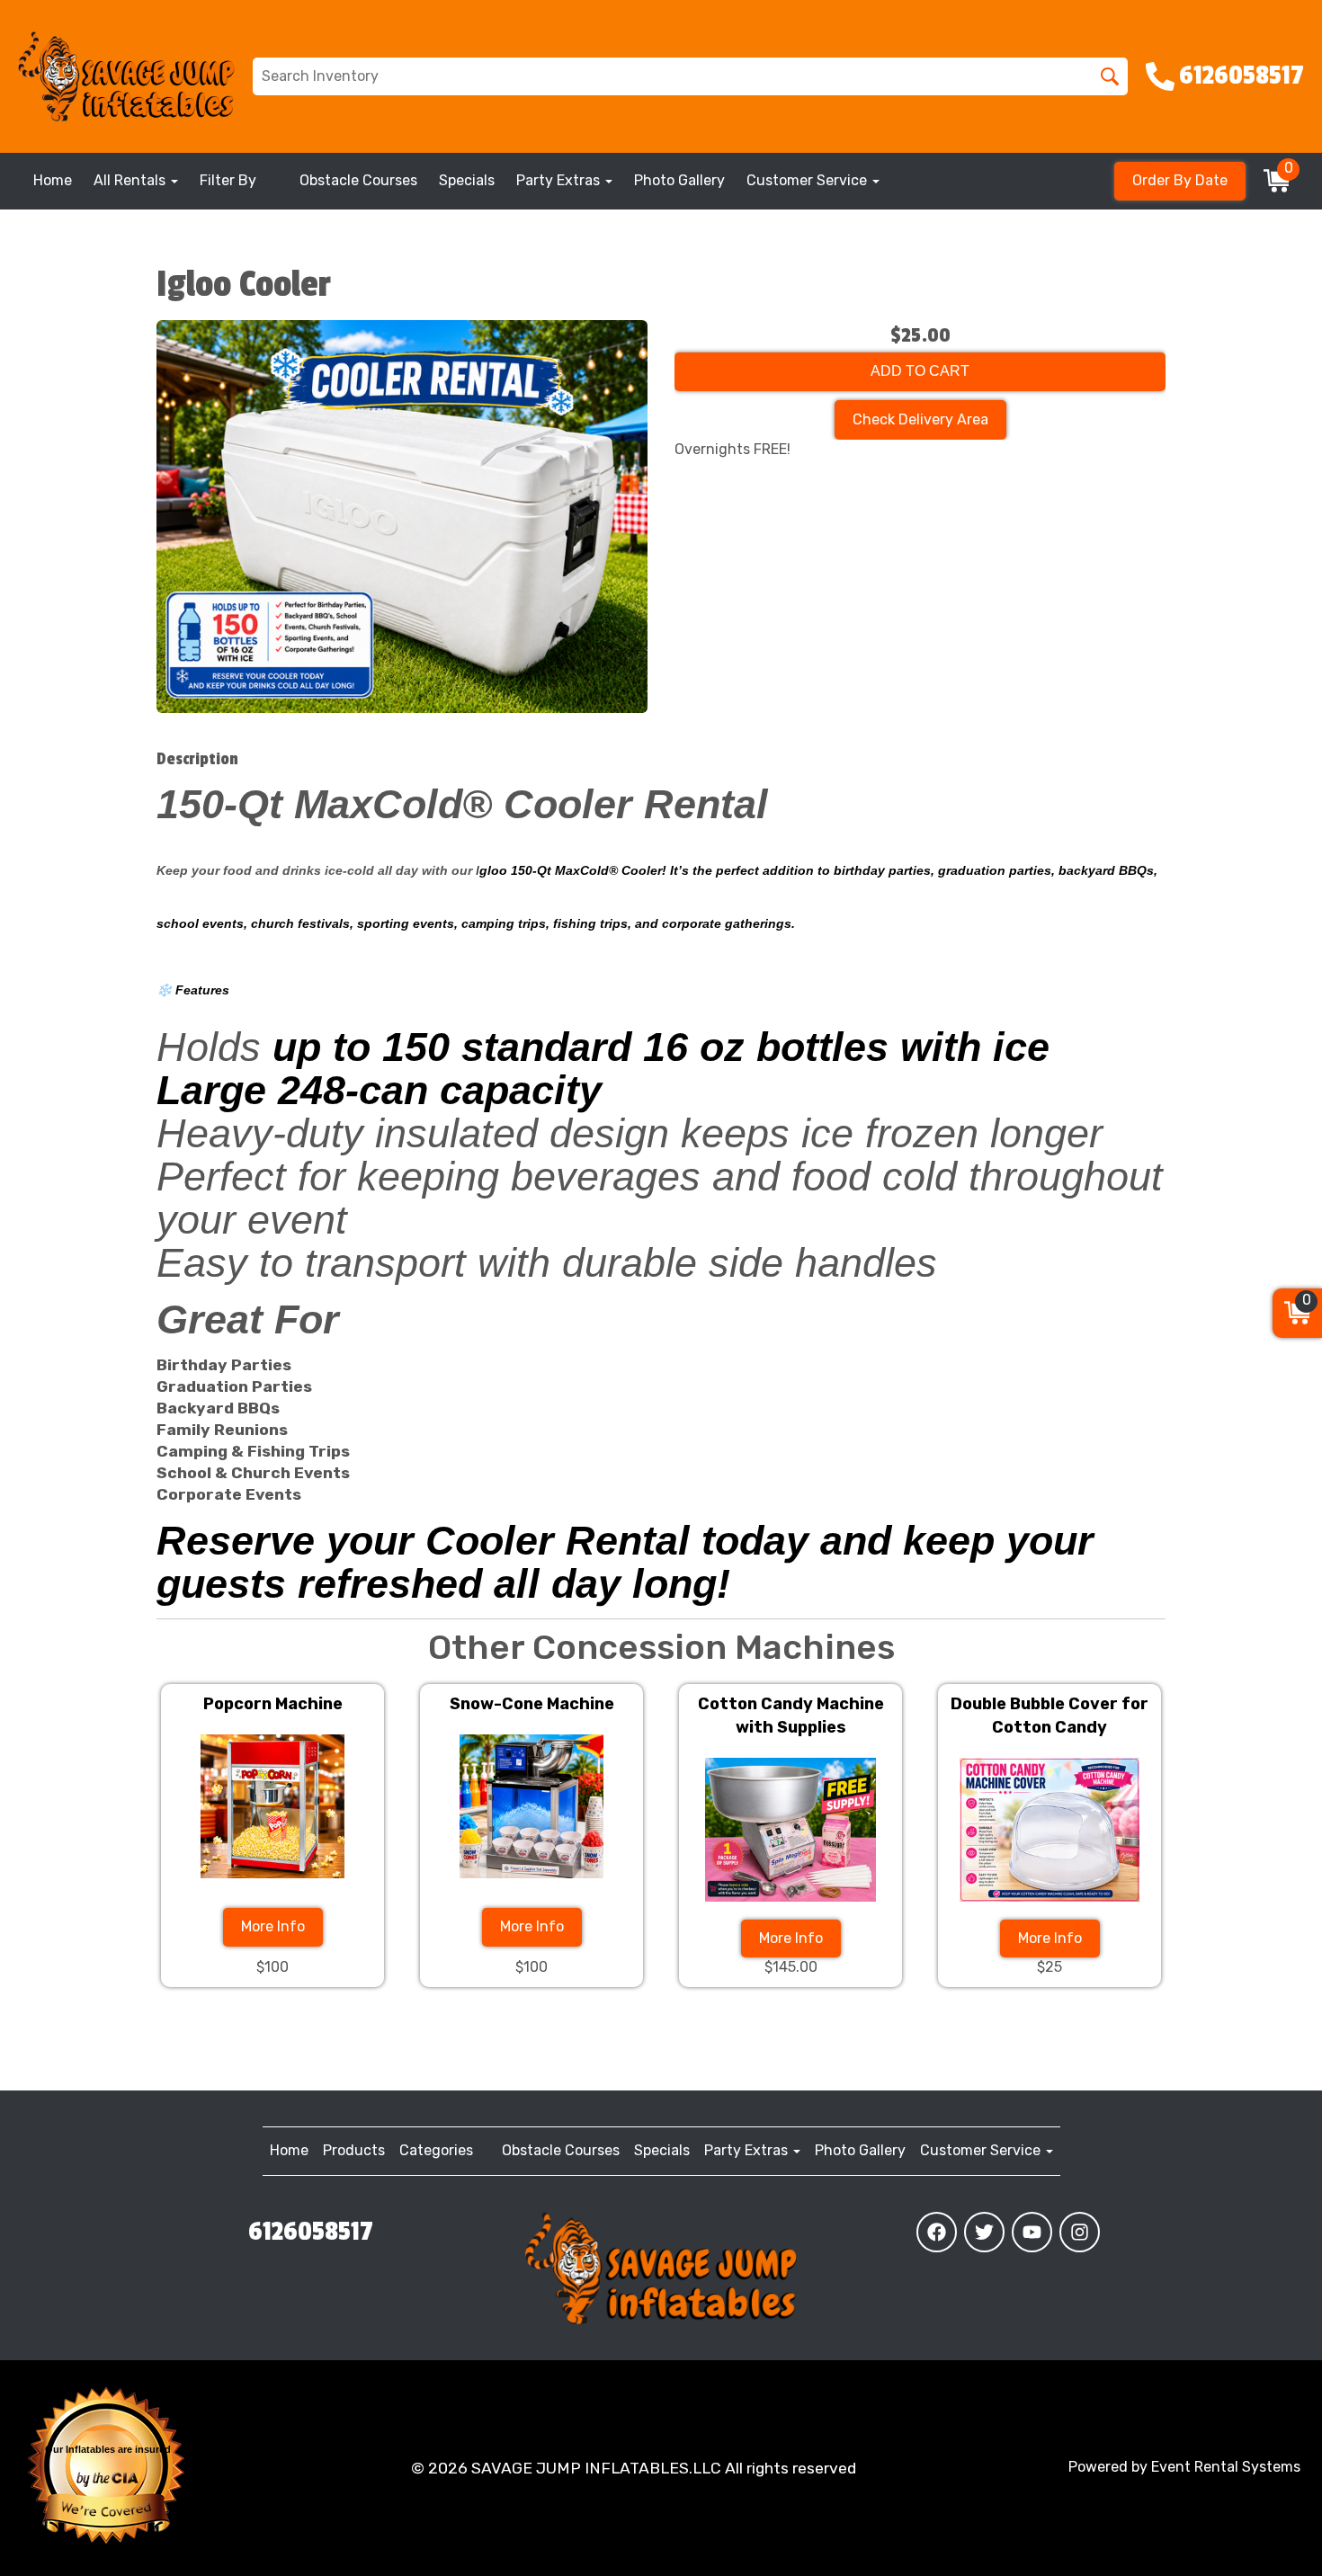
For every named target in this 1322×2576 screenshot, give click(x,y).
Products (354, 2150)
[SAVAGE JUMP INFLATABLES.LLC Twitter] (984, 2232)
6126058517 (311, 2232)
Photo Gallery (679, 180)
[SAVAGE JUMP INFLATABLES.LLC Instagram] (1080, 2232)
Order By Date (1180, 180)
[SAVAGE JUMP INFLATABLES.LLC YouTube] (1032, 2232)
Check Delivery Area (920, 419)
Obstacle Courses (358, 180)
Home (53, 180)
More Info (273, 1926)
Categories (436, 2150)
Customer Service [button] (808, 180)
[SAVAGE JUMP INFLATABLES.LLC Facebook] (937, 2232)
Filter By (228, 180)
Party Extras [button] (560, 180)
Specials (467, 180)
